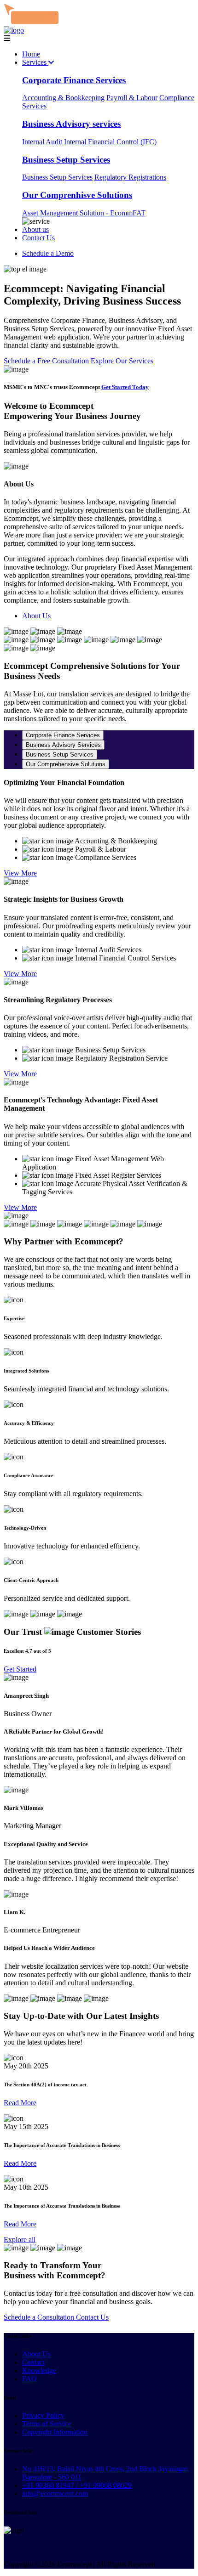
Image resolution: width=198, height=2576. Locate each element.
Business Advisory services (71, 124)
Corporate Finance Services (74, 80)
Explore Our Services (122, 361)
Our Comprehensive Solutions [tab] (66, 764)
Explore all (20, 2240)
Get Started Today (125, 387)
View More (20, 873)
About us (35, 229)
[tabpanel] (99, 832)
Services (35, 62)
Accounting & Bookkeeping (63, 98)
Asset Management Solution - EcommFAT (84, 213)
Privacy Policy (43, 2415)
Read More (20, 2103)
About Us (36, 616)
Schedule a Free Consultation (47, 361)
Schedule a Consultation (40, 2317)
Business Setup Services (66, 160)
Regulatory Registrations (130, 177)
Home (31, 54)
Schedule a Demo (48, 253)
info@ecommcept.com (55, 2494)
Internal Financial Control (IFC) (110, 142)
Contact (33, 2362)
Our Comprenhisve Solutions (77, 195)
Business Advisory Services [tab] (63, 745)
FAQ (29, 2379)
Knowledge (39, 2370)
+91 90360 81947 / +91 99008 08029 (77, 2485)
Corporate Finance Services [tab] (63, 735)
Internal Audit (42, 142)
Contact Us (38, 238)
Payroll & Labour (132, 98)
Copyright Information (55, 2432)
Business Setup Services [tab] (60, 754)
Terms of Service (47, 2424)
